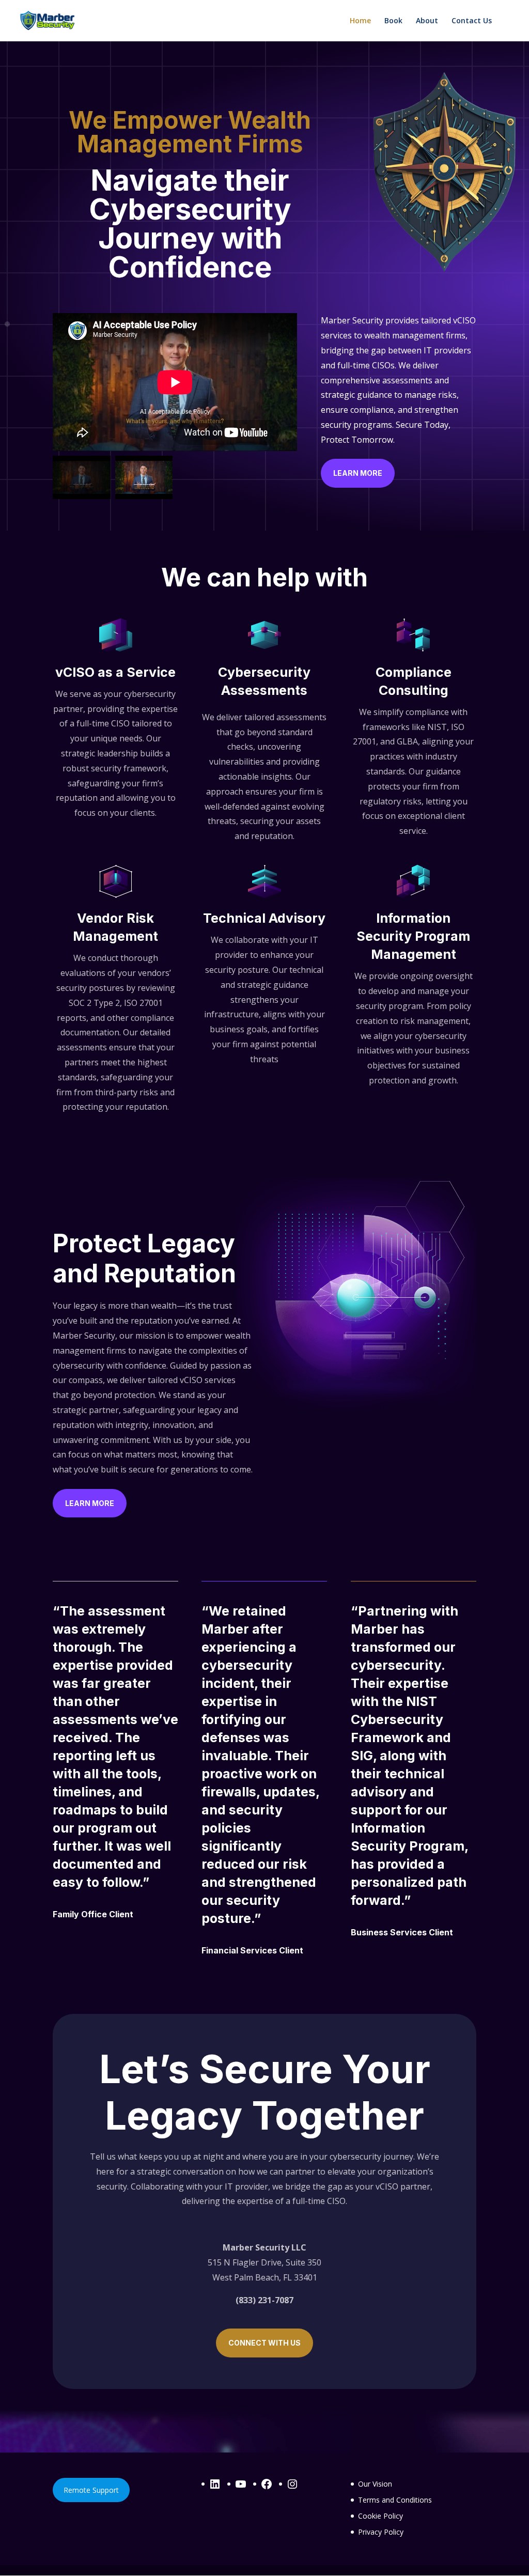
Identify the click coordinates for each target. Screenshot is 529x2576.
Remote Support (91, 2490)
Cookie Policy (380, 2516)
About (427, 21)
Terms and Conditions (395, 2500)
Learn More (358, 473)
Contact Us (472, 21)
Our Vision (375, 2484)
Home (360, 21)
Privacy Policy (381, 2532)
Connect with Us (264, 2343)
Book (393, 21)
